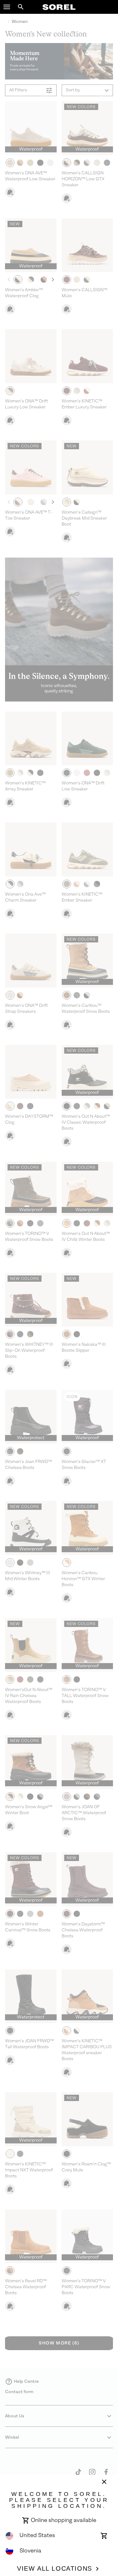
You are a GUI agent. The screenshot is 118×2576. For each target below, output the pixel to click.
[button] (7, 7)
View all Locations (55, 2568)
